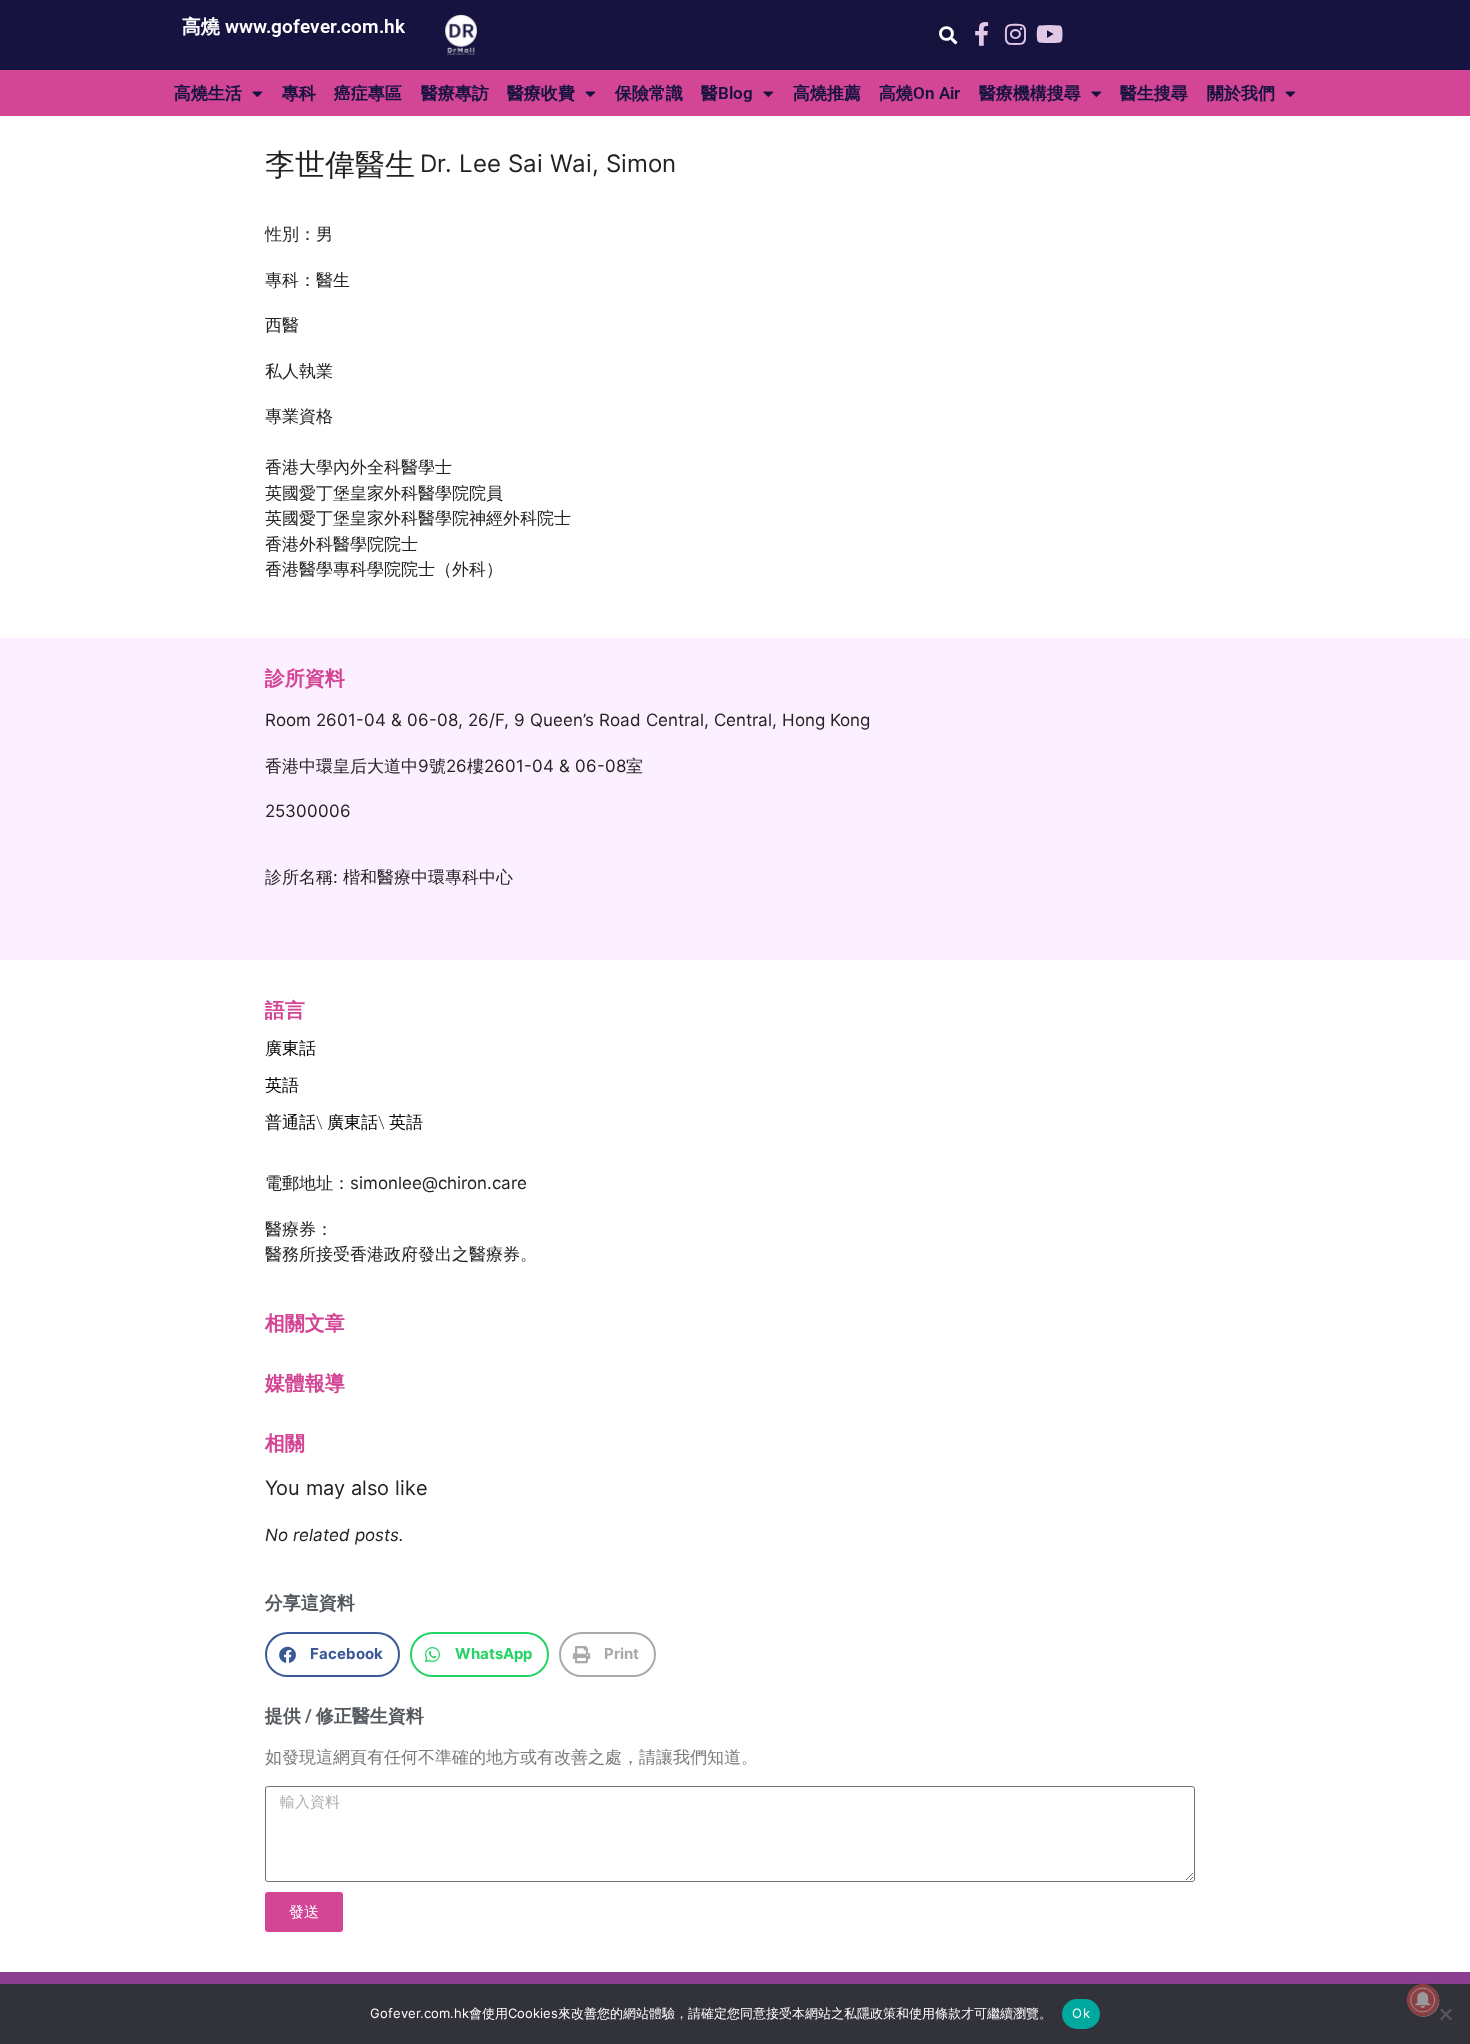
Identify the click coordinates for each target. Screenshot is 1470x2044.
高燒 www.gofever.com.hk (293, 26)
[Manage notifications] (1423, 2000)
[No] (1445, 2014)
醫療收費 (541, 93)
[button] (947, 35)
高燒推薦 (827, 93)
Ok (1081, 2013)
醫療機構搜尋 (1030, 93)
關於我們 (1241, 93)
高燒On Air (919, 93)
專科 (299, 93)
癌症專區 (368, 93)
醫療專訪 (455, 93)
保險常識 (649, 93)
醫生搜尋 (1154, 93)
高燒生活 (208, 93)
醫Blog (727, 93)
